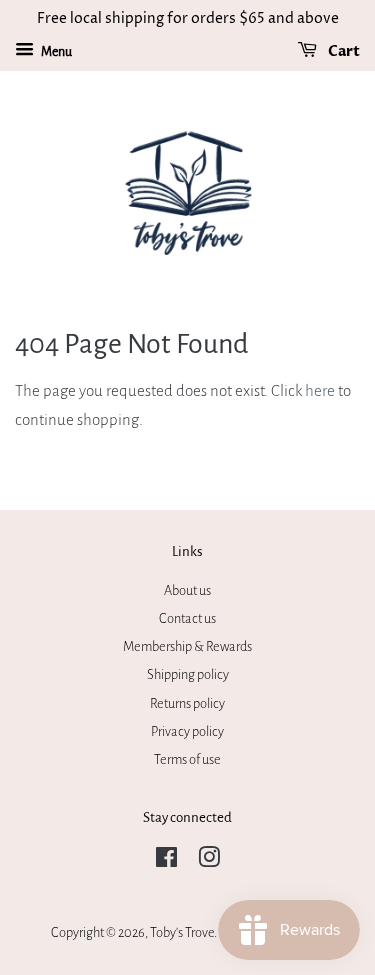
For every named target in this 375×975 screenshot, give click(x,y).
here (320, 390)
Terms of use (187, 759)
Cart (342, 51)
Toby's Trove (182, 932)
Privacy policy (187, 731)
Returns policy (187, 703)
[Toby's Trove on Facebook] (166, 861)
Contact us (187, 618)
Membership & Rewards (187, 646)
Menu (55, 52)
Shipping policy (188, 674)
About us (187, 590)
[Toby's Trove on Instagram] (209, 861)
